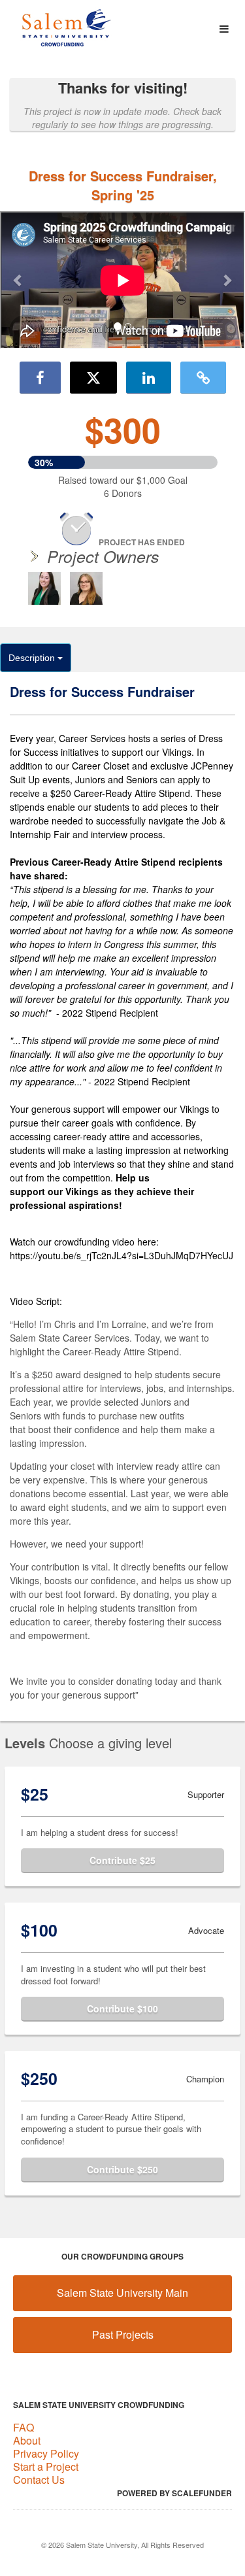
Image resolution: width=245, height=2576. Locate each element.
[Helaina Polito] (44, 588)
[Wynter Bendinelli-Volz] (86, 588)
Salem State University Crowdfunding (99, 2405)
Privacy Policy (46, 2453)
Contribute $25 (122, 1860)
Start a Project (46, 2466)
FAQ (24, 2427)
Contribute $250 (122, 2169)
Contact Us (39, 2480)
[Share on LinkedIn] (149, 377)
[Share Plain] (203, 377)
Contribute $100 (122, 2008)
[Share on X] (93, 377)
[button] (18, 280)
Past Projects (123, 2334)
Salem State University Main (122, 2293)
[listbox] (122, 281)
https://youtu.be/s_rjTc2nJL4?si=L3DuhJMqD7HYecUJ (122, 1255)
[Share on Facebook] (40, 377)
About (27, 2440)
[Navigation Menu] (224, 29)
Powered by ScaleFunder (174, 2493)
